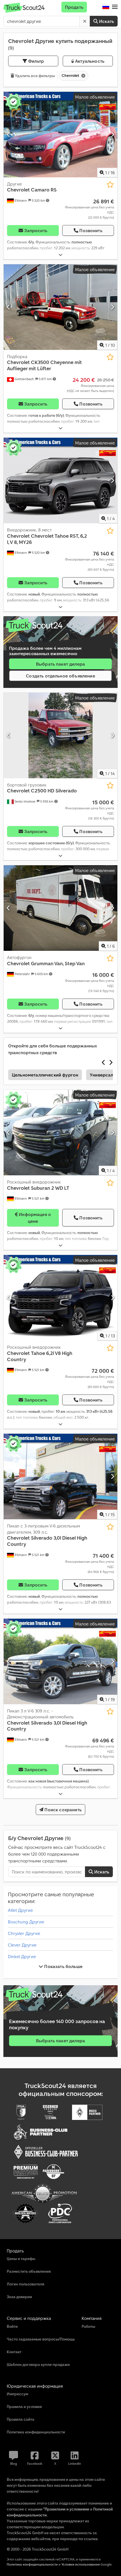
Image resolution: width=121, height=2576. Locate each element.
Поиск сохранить (62, 1810)
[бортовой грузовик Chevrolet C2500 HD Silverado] (60, 735)
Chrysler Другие (24, 1933)
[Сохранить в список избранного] (110, 185)
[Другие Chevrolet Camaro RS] (60, 135)
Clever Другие (22, 1945)
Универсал (101, 1075)
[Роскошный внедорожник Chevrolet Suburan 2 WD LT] (60, 1133)
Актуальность (89, 61)
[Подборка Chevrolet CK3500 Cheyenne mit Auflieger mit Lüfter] (60, 307)
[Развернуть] (60, 255)
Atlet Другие (20, 1910)
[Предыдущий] (9, 134)
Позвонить (91, 230)
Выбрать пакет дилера (60, 664)
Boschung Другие (26, 1922)
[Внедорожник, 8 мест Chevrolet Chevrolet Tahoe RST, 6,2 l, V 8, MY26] (60, 480)
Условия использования (80, 2564)
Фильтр (35, 61)
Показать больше (63, 1966)
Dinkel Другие (22, 1956)
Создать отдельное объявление (60, 676)
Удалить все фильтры (34, 76)
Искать (106, 21)
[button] (115, 7)
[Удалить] (85, 21)
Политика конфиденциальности (32, 2564)
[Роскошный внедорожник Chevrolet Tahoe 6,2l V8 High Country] (60, 1298)
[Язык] (106, 7)
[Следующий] (112, 134)
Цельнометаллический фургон (45, 1075)
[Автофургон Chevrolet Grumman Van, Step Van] (60, 908)
